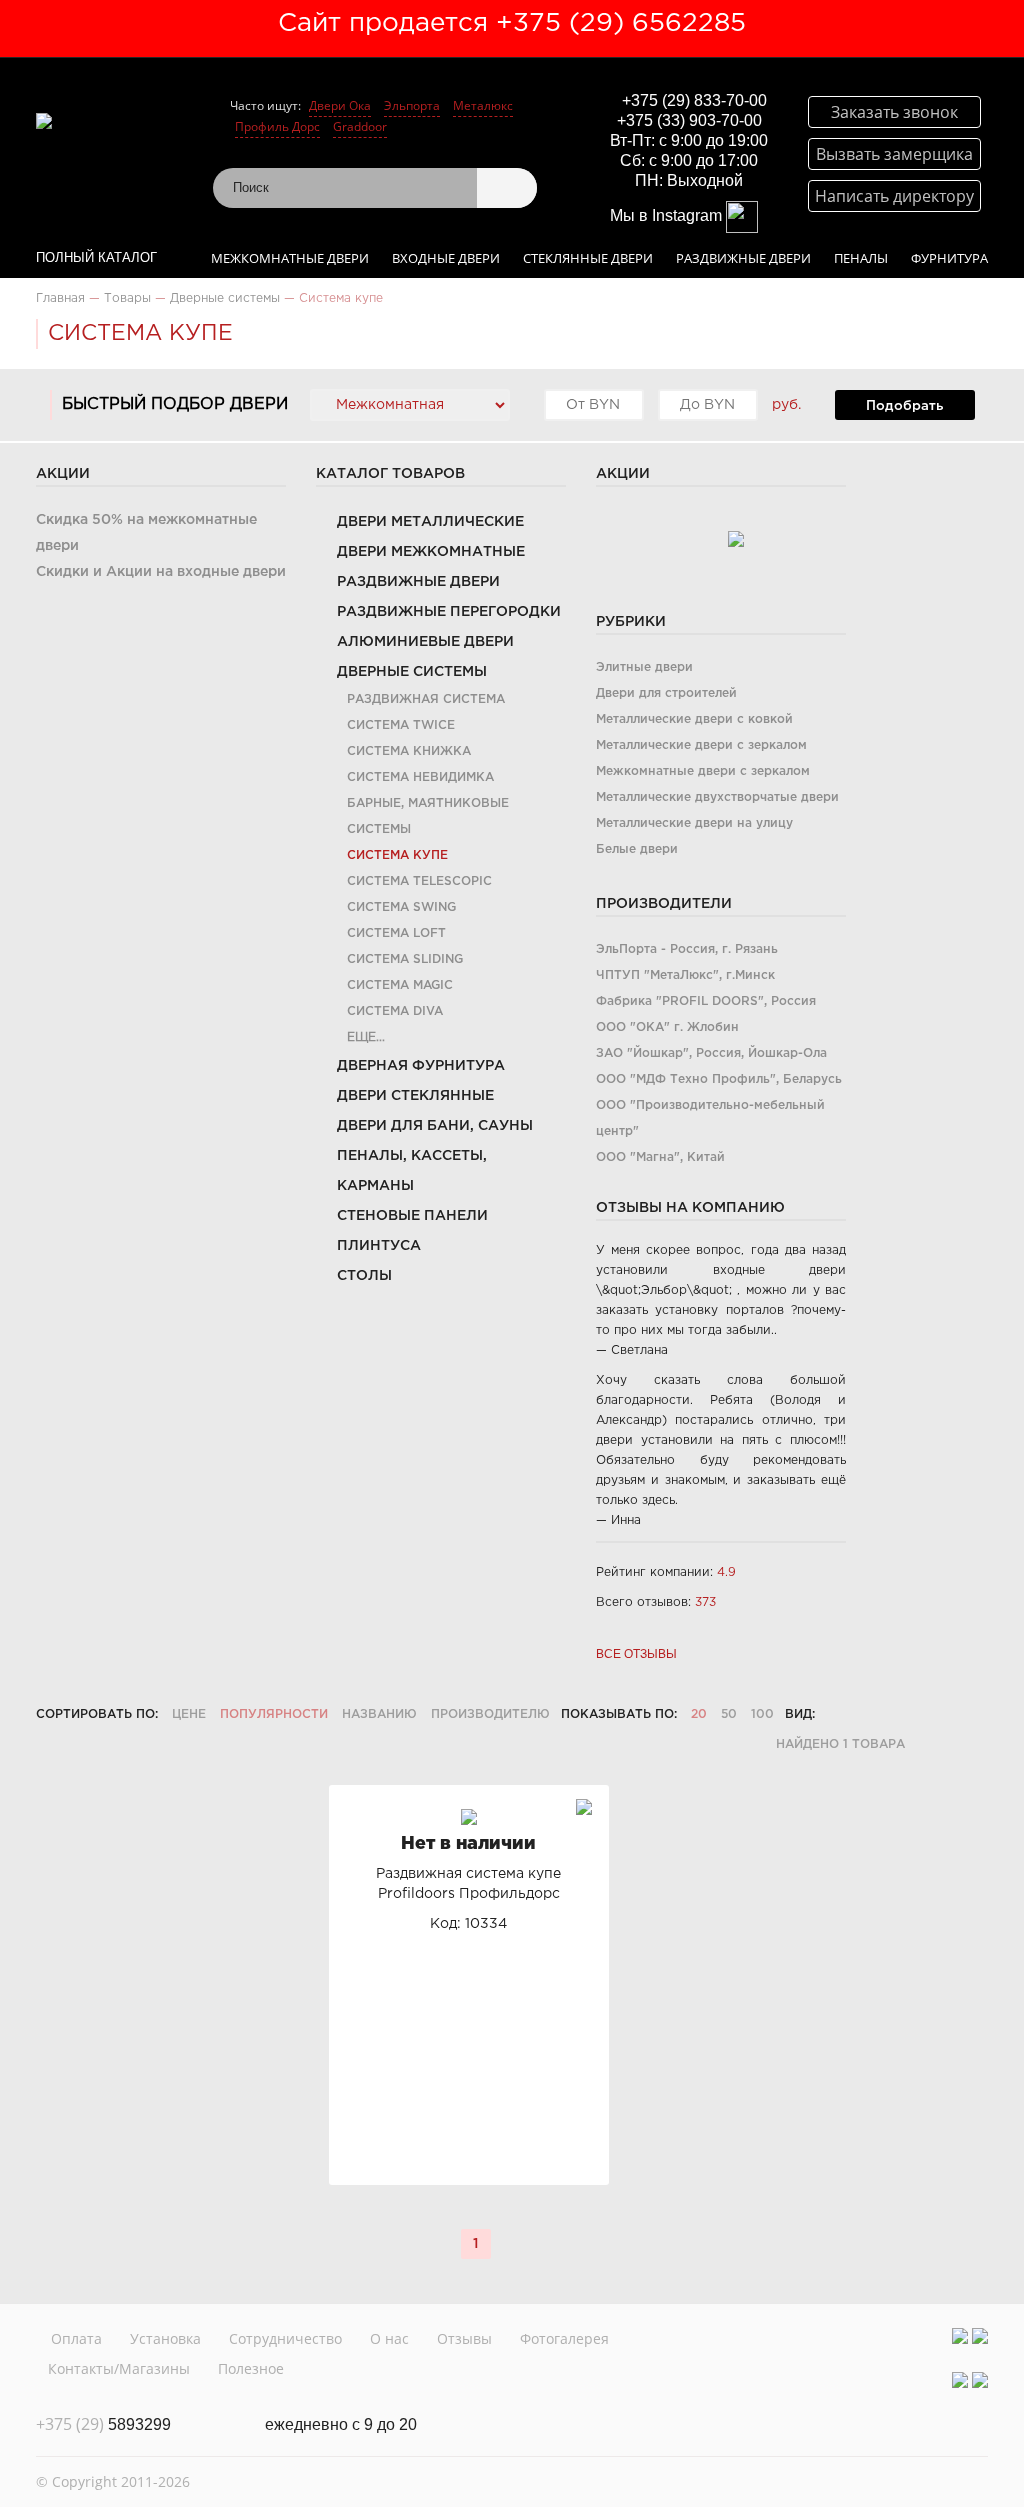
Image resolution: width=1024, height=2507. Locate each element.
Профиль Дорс (277, 126)
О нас (389, 2338)
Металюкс (483, 105)
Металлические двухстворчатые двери (717, 797)
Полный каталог (96, 257)
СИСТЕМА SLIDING (405, 959)
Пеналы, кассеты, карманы (412, 1171)
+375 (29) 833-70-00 (694, 100)
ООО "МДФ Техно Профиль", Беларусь (719, 1079)
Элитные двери (644, 667)
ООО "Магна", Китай (660, 1157)
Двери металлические (430, 522)
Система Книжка (409, 751)
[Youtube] (980, 2336)
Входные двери (446, 258)
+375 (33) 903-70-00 (689, 120)
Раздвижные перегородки (449, 612)
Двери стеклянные (415, 1096)
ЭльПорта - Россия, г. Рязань (687, 949)
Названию (379, 1714)
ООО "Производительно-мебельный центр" (710, 1118)
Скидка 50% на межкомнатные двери (146, 533)
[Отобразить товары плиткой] (837, 1715)
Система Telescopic (419, 881)
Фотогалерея (564, 2338)
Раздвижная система (426, 699)
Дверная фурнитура (421, 1066)
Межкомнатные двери (290, 258)
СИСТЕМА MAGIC (400, 985)
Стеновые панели (412, 1216)
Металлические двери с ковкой (694, 719)
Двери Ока (340, 105)
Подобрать (904, 406)
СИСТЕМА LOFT (396, 933)
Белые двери (637, 849)
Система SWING (401, 907)
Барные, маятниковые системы (428, 816)
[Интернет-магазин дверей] (114, 120)
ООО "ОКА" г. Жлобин (667, 1027)
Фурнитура (949, 258)
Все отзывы (636, 1654)
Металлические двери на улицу (694, 823)
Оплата (76, 2338)
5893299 (103, 2424)
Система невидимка (420, 777)
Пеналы (861, 258)
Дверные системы (412, 672)
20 (699, 1714)
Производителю (490, 1714)
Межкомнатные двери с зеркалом (703, 771)
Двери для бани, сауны (435, 1126)
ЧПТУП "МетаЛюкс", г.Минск (685, 975)
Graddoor (360, 126)
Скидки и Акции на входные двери (161, 572)
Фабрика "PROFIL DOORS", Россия (706, 1001)
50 (729, 1714)
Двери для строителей (666, 693)
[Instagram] (960, 2336)
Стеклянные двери (588, 258)
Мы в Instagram (668, 215)
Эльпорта (412, 105)
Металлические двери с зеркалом (701, 745)
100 (762, 1714)
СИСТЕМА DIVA (395, 1011)
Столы (364, 1276)
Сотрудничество (285, 2338)
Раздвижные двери (743, 258)
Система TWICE (401, 725)
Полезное (251, 2368)
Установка (165, 2338)
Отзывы (464, 2338)
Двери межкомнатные (431, 552)
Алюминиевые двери (425, 642)
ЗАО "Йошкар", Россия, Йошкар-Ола (711, 1053)
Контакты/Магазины (119, 2368)
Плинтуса (379, 1246)
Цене (189, 1714)
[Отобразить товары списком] (864, 1715)
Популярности (274, 1714)
